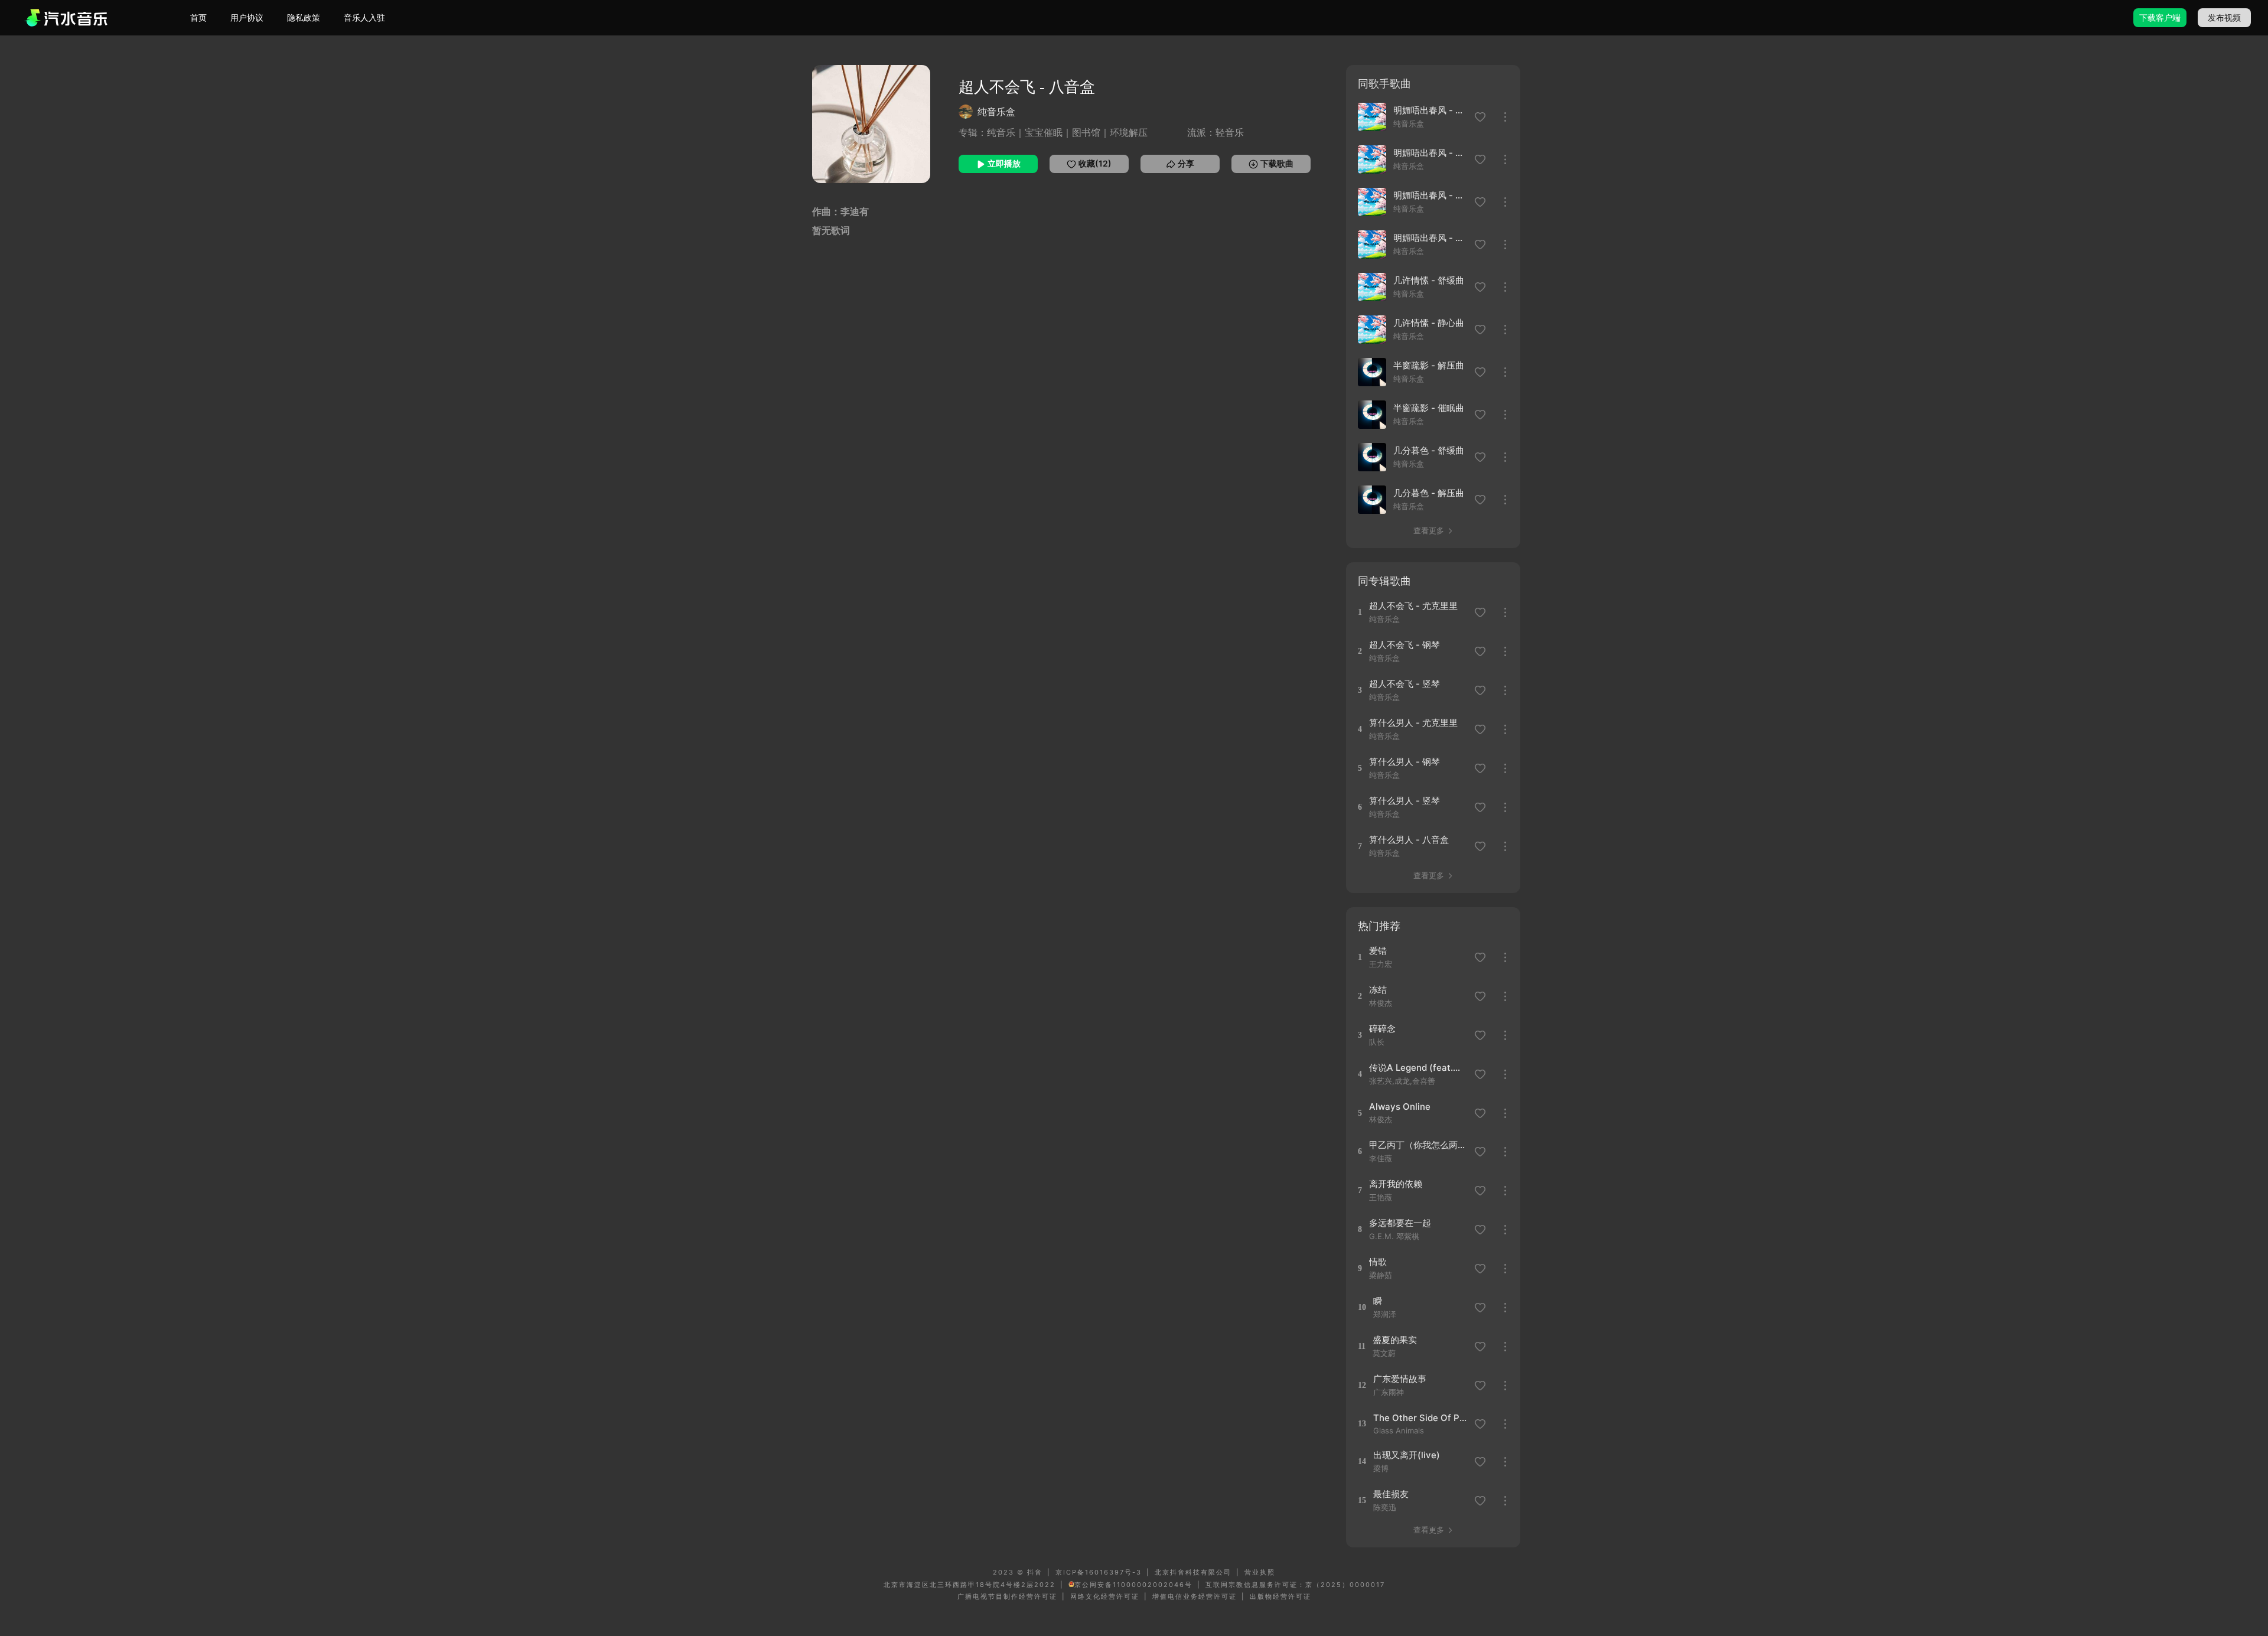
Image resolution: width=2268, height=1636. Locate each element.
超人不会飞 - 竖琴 (1405, 684)
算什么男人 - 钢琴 (1405, 762)
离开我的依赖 (1396, 1184)
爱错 (1378, 951)
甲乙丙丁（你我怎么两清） (1418, 1145)
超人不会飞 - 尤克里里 (1413, 606)
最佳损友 (1391, 1494)
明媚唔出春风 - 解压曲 (1430, 195)
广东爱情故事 (1400, 1379)
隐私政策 (304, 17)
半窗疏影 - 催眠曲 (1429, 408)
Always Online (1400, 1107)
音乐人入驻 (364, 17)
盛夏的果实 (1395, 1340)
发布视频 (2224, 17)
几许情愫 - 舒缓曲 (1429, 280)
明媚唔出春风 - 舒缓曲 (1430, 110)
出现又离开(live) (1407, 1455)
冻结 (1378, 990)
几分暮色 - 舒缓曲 (1429, 450)
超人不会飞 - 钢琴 (1405, 645)
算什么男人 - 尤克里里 (1413, 723)
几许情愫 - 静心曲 (1429, 323)
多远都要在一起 (1400, 1223)
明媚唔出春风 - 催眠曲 (1430, 238)
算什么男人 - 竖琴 (1405, 801)
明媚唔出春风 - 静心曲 (1430, 153)
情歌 (1378, 1262)
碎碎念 (1382, 1029)
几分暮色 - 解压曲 (1429, 493)
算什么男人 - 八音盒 (1409, 840)
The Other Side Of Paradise (1422, 1418)
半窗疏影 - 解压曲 (1429, 365)
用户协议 (247, 17)
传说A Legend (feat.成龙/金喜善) (1418, 1068)
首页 (198, 17)
